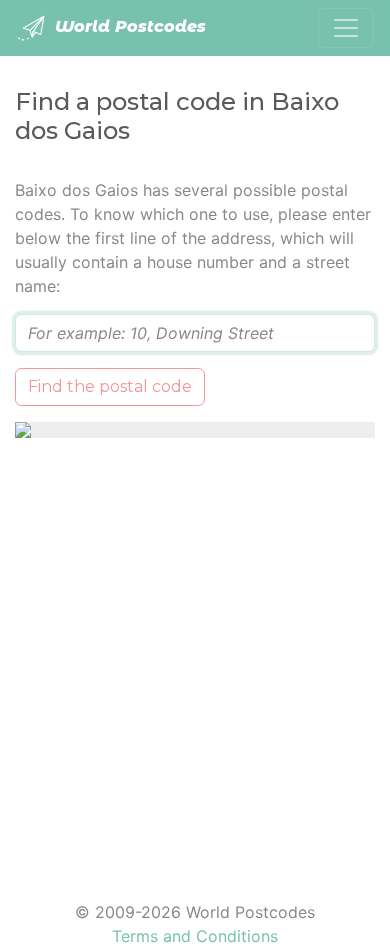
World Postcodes (128, 26)
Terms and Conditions (195, 936)
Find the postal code (110, 386)
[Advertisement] (195, 657)
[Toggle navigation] (346, 28)
